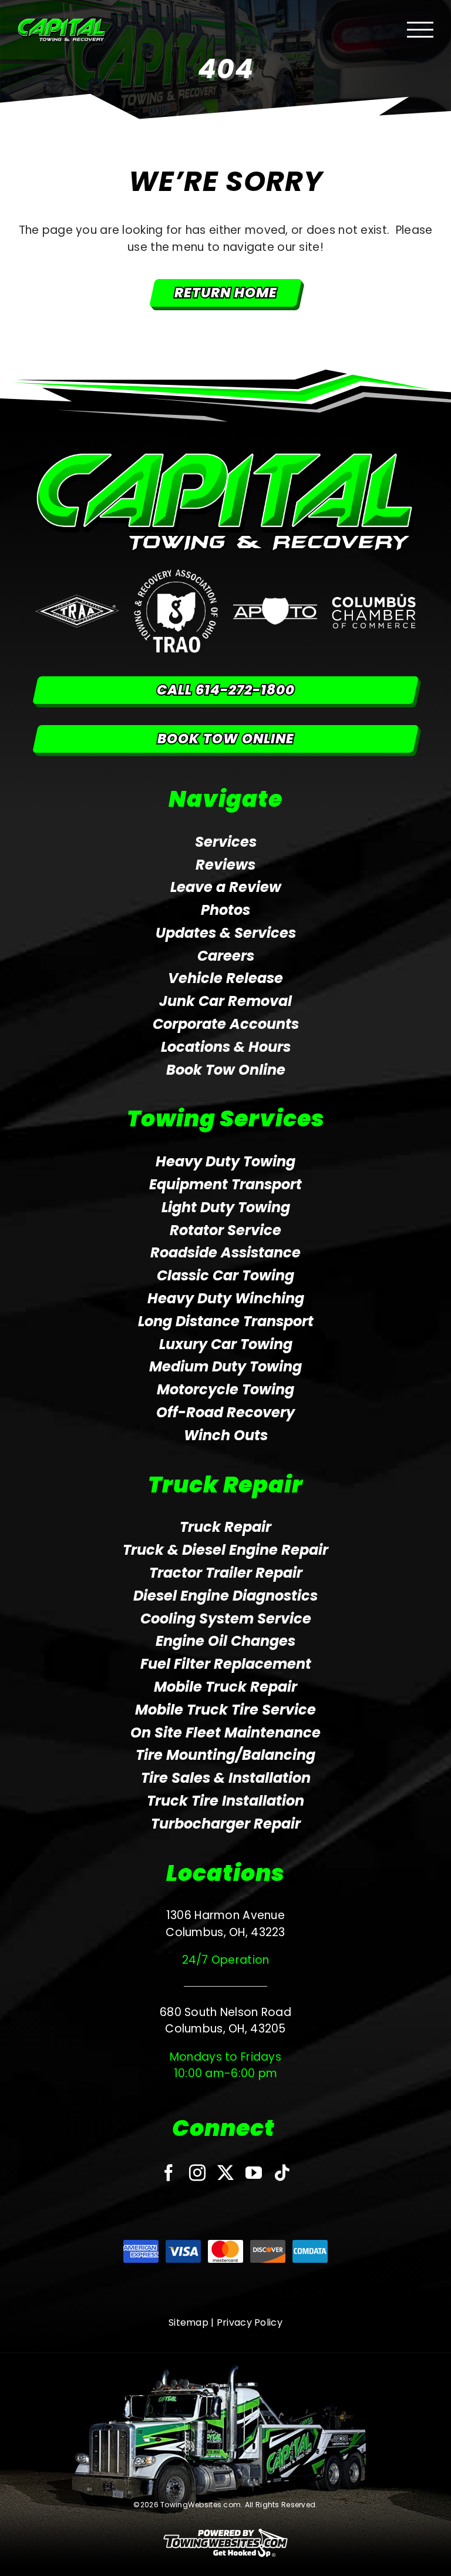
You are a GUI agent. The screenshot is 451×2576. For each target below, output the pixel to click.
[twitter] (225, 2173)
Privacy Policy (250, 2322)
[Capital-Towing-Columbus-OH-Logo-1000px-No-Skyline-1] (225, 457)
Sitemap (189, 2322)
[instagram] (197, 2173)
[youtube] (254, 2173)
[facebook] (169, 2173)
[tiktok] (282, 2173)
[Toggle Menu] (420, 30)
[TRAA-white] (77, 600)
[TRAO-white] (176, 575)
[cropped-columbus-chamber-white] (374, 598)
